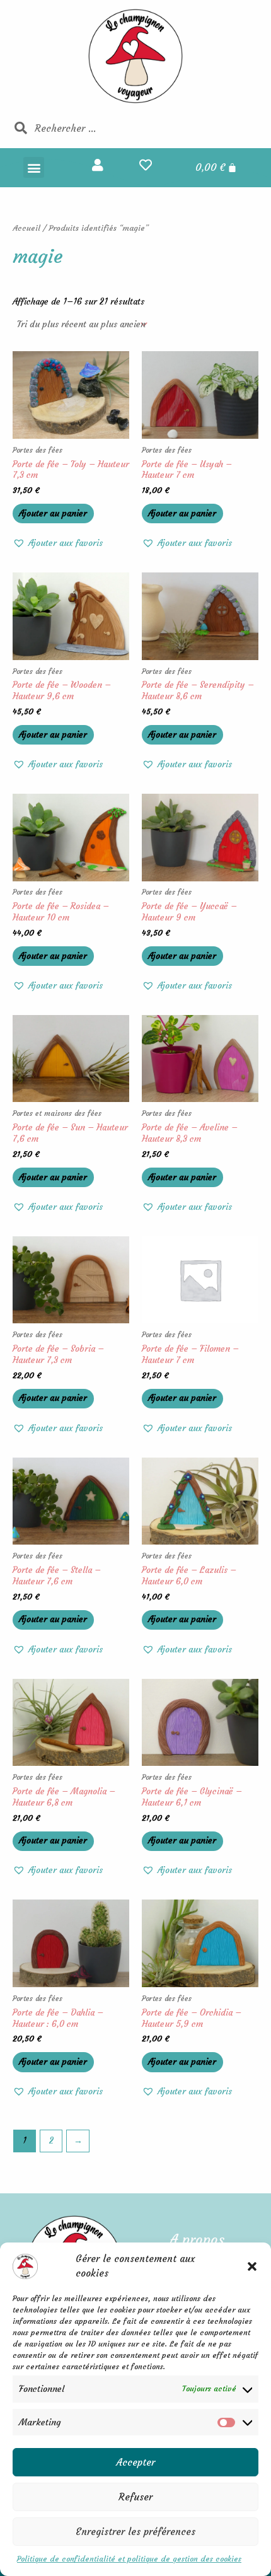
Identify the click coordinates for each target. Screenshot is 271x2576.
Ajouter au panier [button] (53, 513)
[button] (252, 2266)
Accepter (136, 2462)
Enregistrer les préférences (135, 2532)
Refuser (135, 2497)
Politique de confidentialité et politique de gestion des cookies (129, 2559)
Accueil (26, 228)
